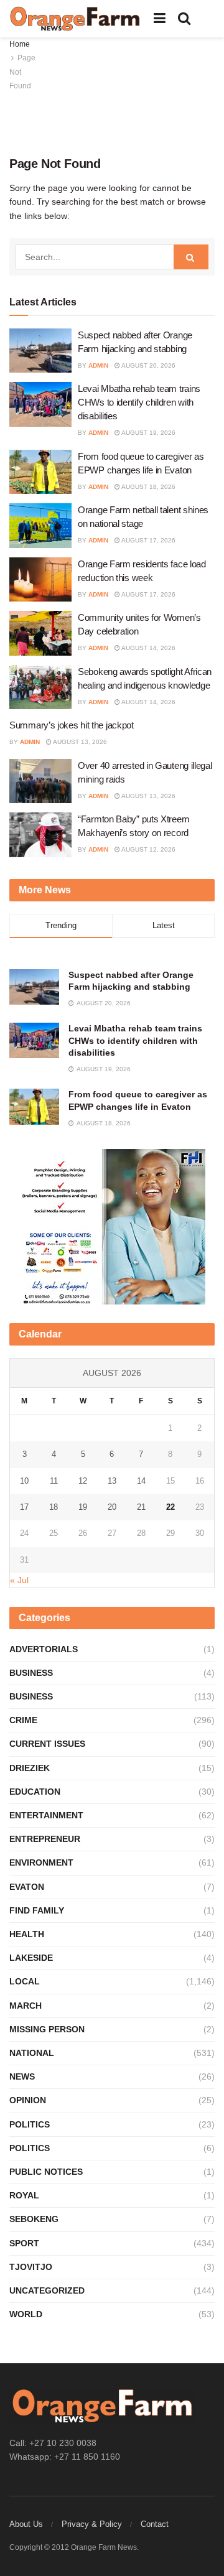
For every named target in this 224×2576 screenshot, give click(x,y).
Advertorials (44, 1649)
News (22, 2076)
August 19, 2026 (148, 433)
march (26, 2006)
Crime (23, 1720)
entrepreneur (45, 1839)
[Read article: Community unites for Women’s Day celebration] (40, 633)
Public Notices (46, 2172)
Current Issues (47, 1744)
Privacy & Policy (92, 2524)
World (26, 2314)
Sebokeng (34, 2219)
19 (83, 1507)
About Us (26, 2524)
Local (25, 1981)
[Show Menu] (160, 19)
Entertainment (46, 1815)
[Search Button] (184, 19)
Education (35, 1792)
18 (54, 1507)
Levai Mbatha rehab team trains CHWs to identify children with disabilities (139, 402)
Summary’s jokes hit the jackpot (72, 725)
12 (83, 1481)
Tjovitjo (31, 2267)
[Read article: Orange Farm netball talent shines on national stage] (40, 526)
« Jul (19, 1580)
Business (31, 1673)
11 (54, 1481)
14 (141, 1481)
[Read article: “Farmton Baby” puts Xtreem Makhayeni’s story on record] (40, 835)
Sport (24, 2243)
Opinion (28, 2100)
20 (112, 1507)
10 (24, 1481)
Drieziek (30, 1768)
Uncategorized (47, 2290)
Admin (98, 365)
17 (24, 1507)
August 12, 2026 (148, 849)
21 (141, 1507)
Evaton (27, 1887)
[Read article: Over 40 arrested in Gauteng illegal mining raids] (40, 781)
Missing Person (47, 2029)
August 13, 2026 (79, 742)
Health (27, 1934)
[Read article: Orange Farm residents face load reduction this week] (40, 580)
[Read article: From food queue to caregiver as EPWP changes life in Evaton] (40, 472)
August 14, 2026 (148, 648)
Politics (30, 2124)
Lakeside (31, 1958)
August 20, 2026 (148, 365)
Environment (41, 1862)
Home (20, 44)
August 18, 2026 (148, 487)
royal (24, 2195)
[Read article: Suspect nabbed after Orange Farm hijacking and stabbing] (40, 351)
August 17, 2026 (148, 540)
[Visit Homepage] (75, 19)
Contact (155, 2524)
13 (112, 1481)
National (32, 2053)
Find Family (37, 1910)
